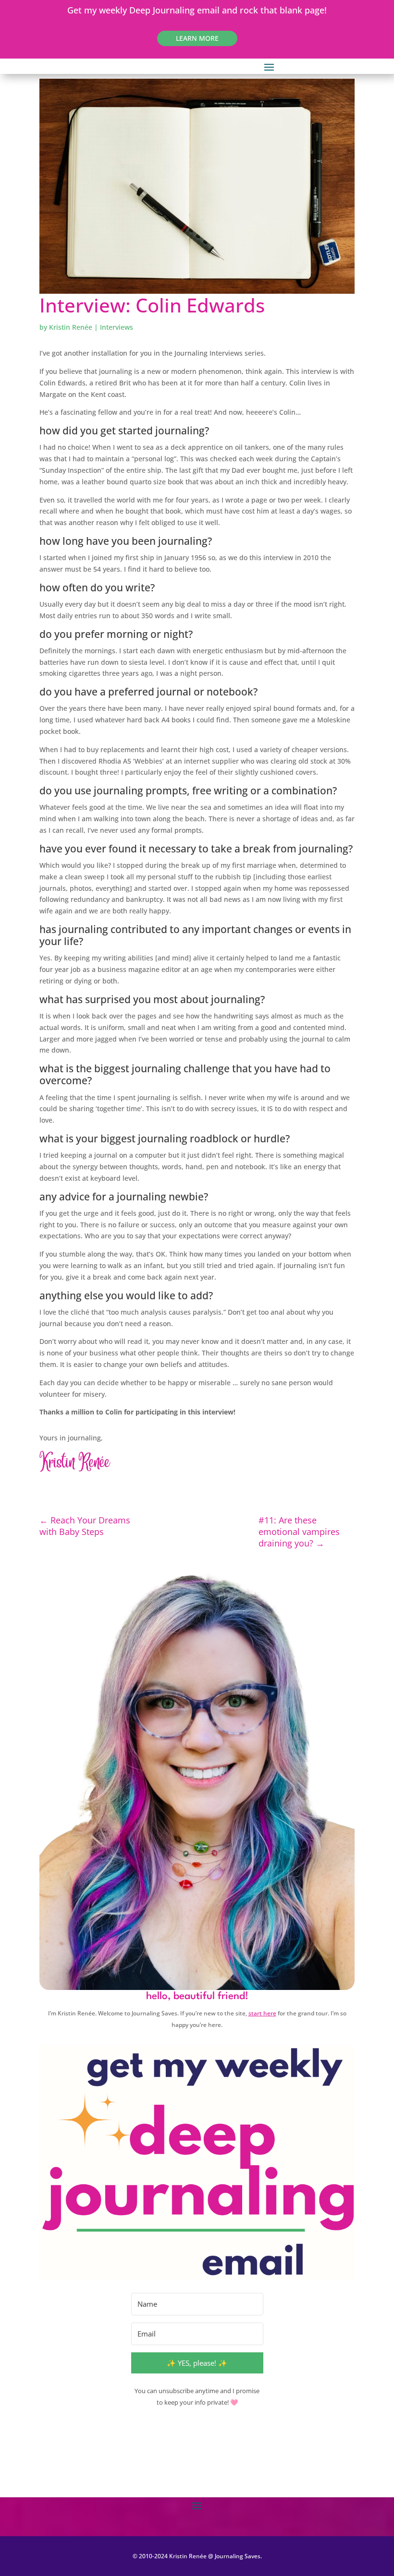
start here (262, 2013)
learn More (197, 38)
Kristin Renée (71, 327)
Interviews (117, 327)
